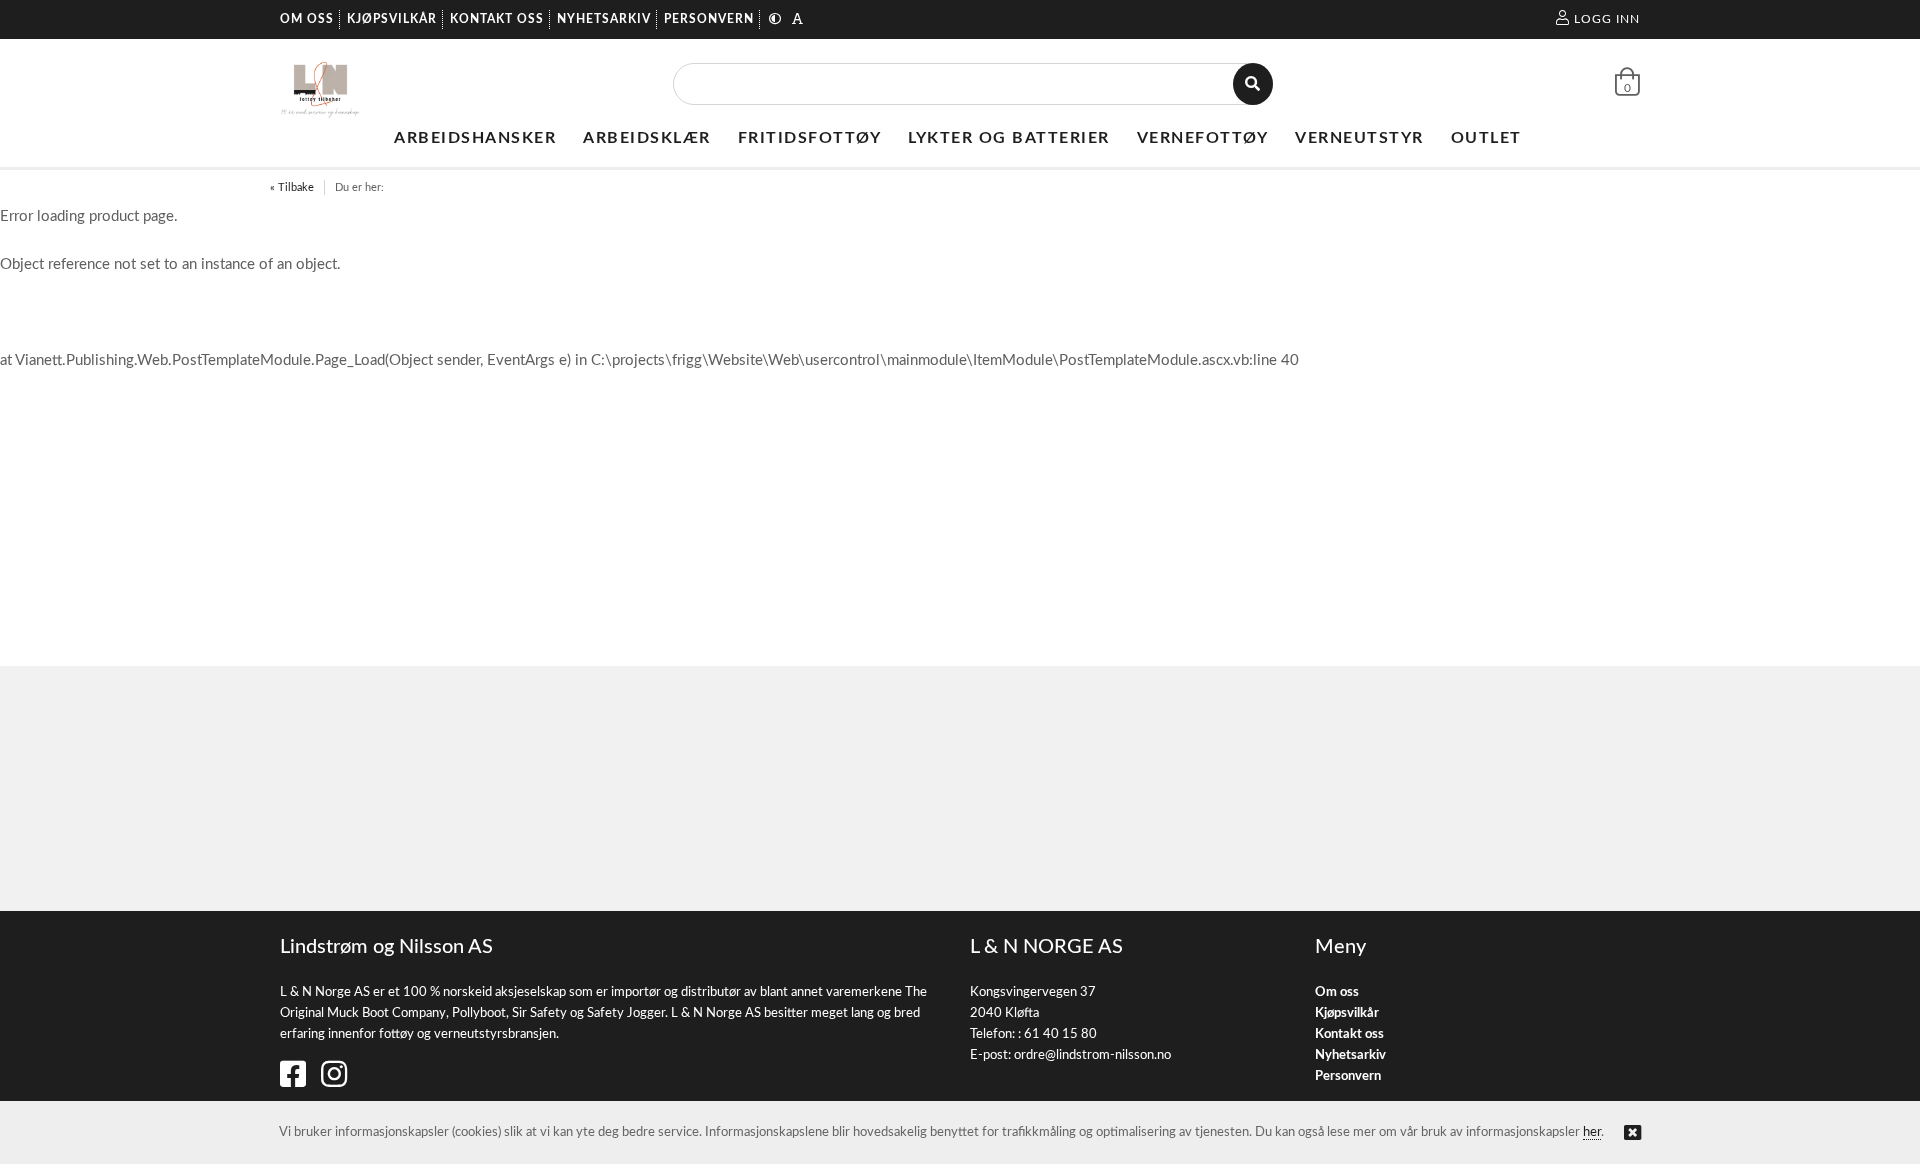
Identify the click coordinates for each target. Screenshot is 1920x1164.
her (1592, 1132)
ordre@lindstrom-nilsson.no (1092, 1055)
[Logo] (320, 84)
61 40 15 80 (1060, 1034)
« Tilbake (292, 187)
